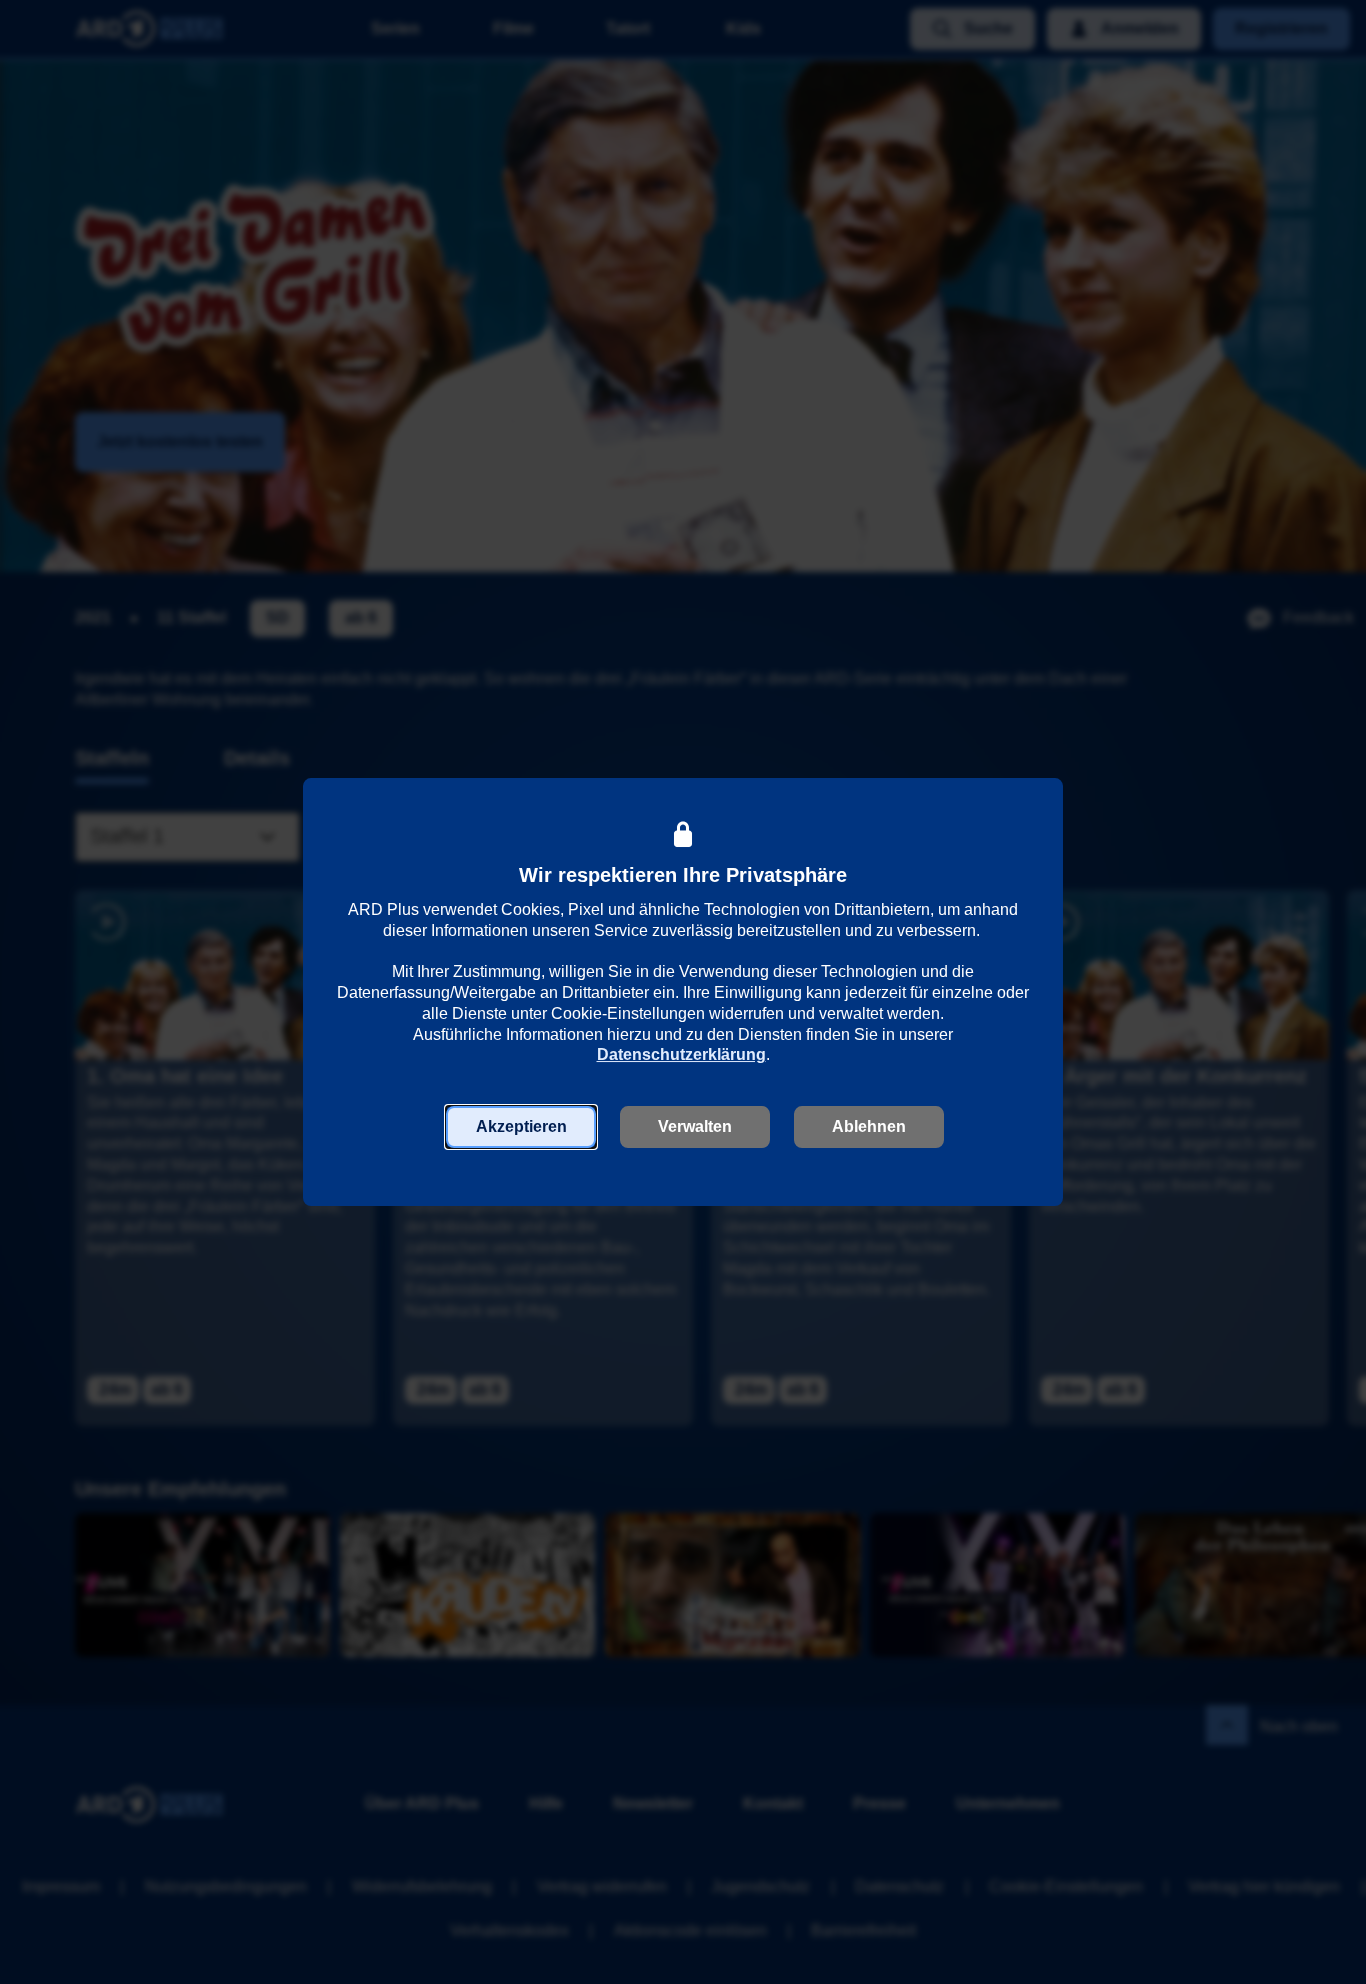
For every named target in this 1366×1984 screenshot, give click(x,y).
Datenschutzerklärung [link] (681, 1054)
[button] (521, 1127)
